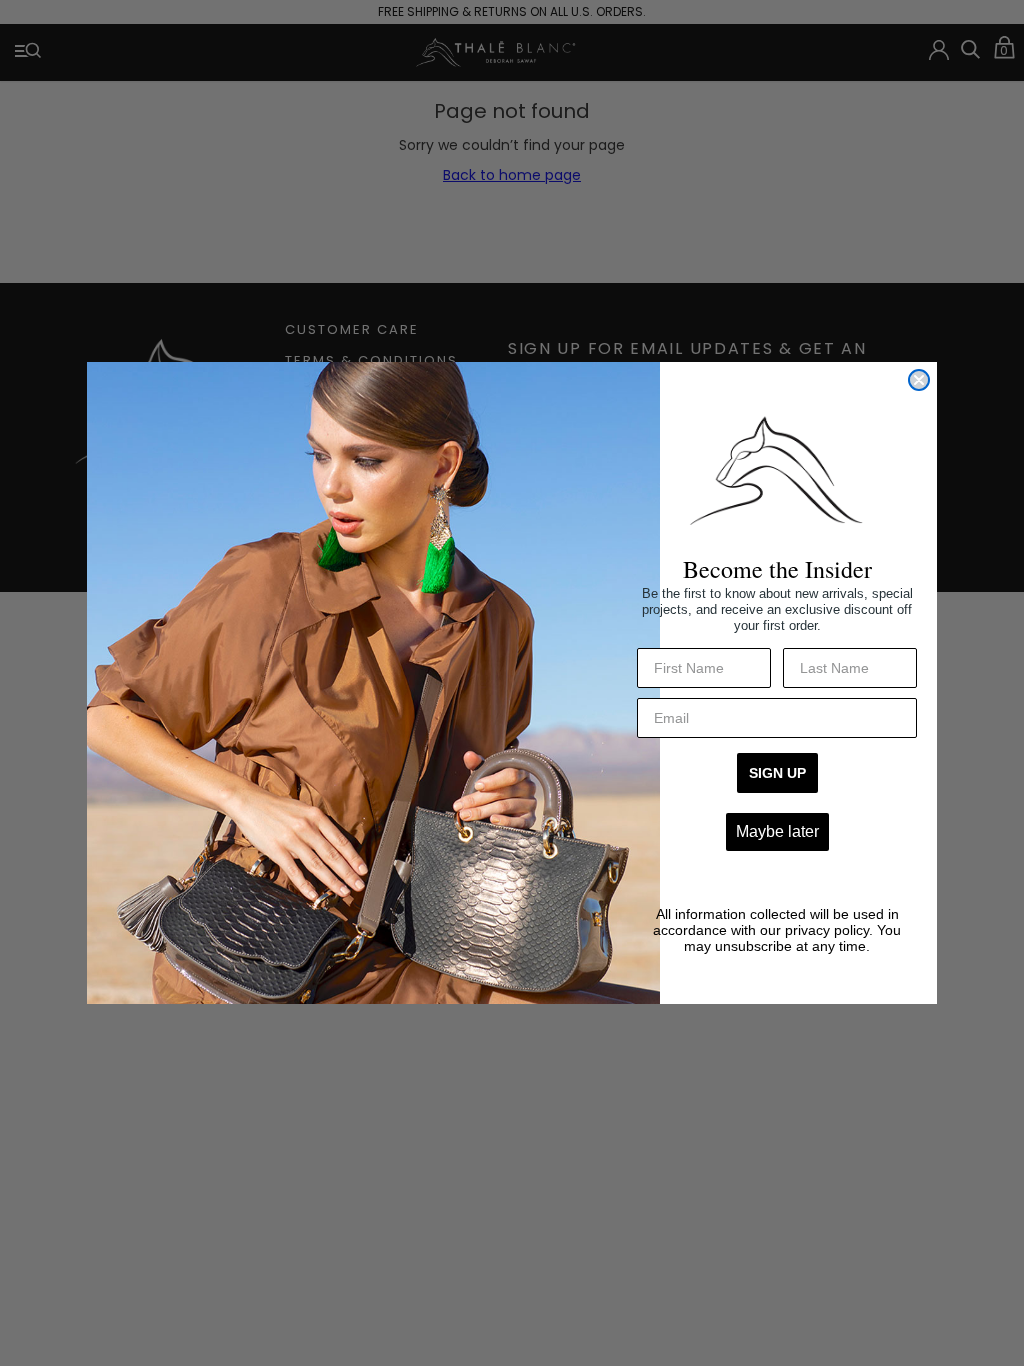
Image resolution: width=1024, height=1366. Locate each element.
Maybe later (777, 831)
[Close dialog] (919, 380)
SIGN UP (777, 773)
